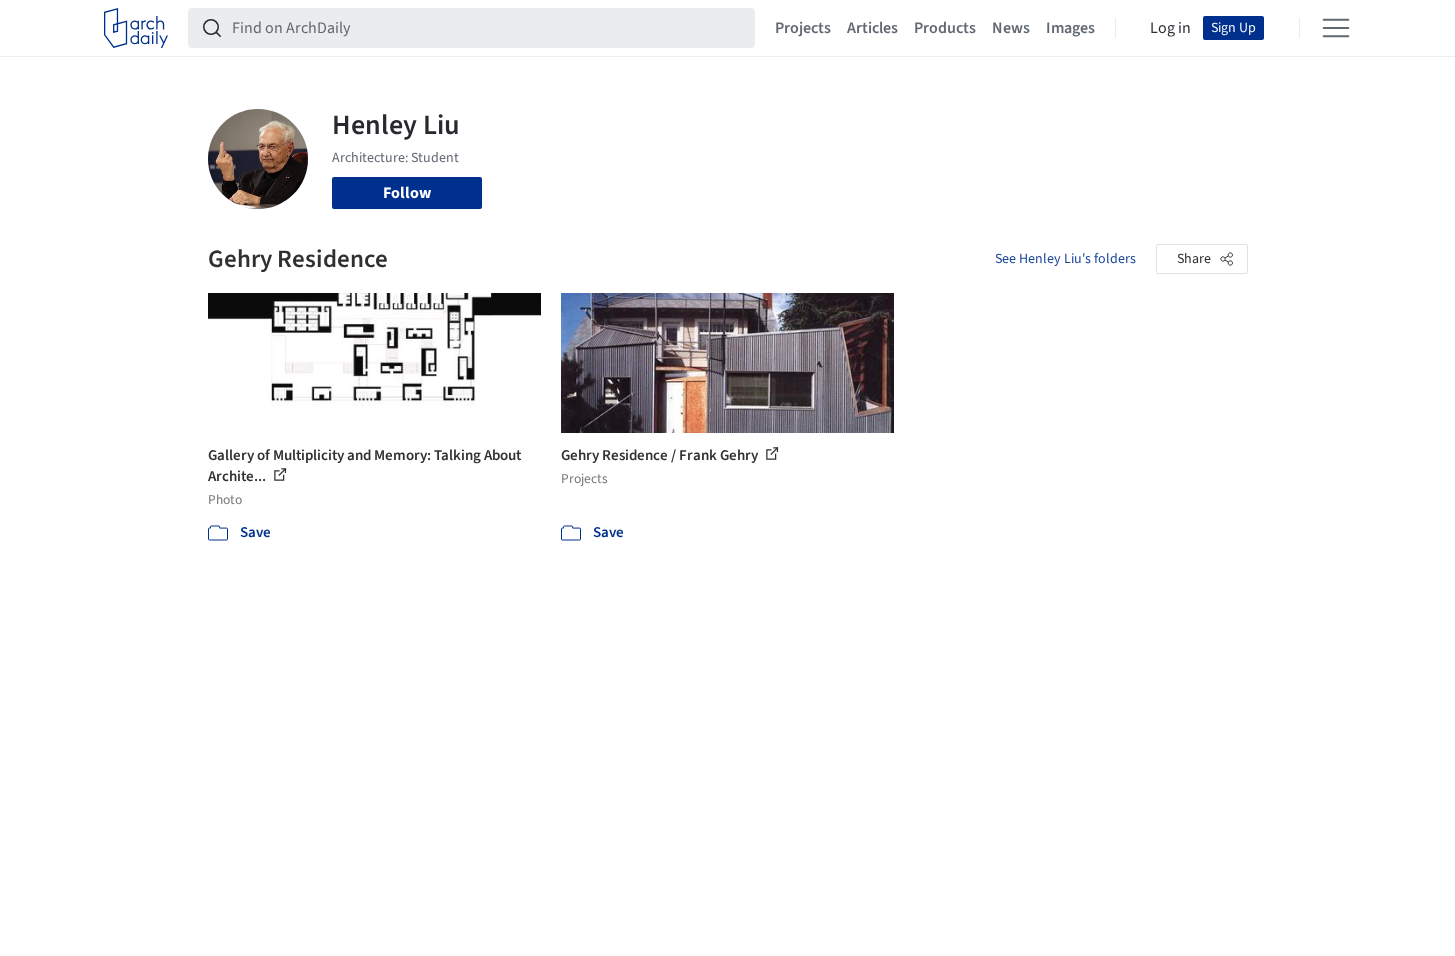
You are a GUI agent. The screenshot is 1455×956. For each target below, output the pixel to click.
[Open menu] (1336, 28)
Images (1070, 28)
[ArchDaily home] (136, 28)
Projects (803, 28)
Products (945, 28)
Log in (1170, 28)
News (1011, 28)
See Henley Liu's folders (1065, 259)
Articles (872, 28)
